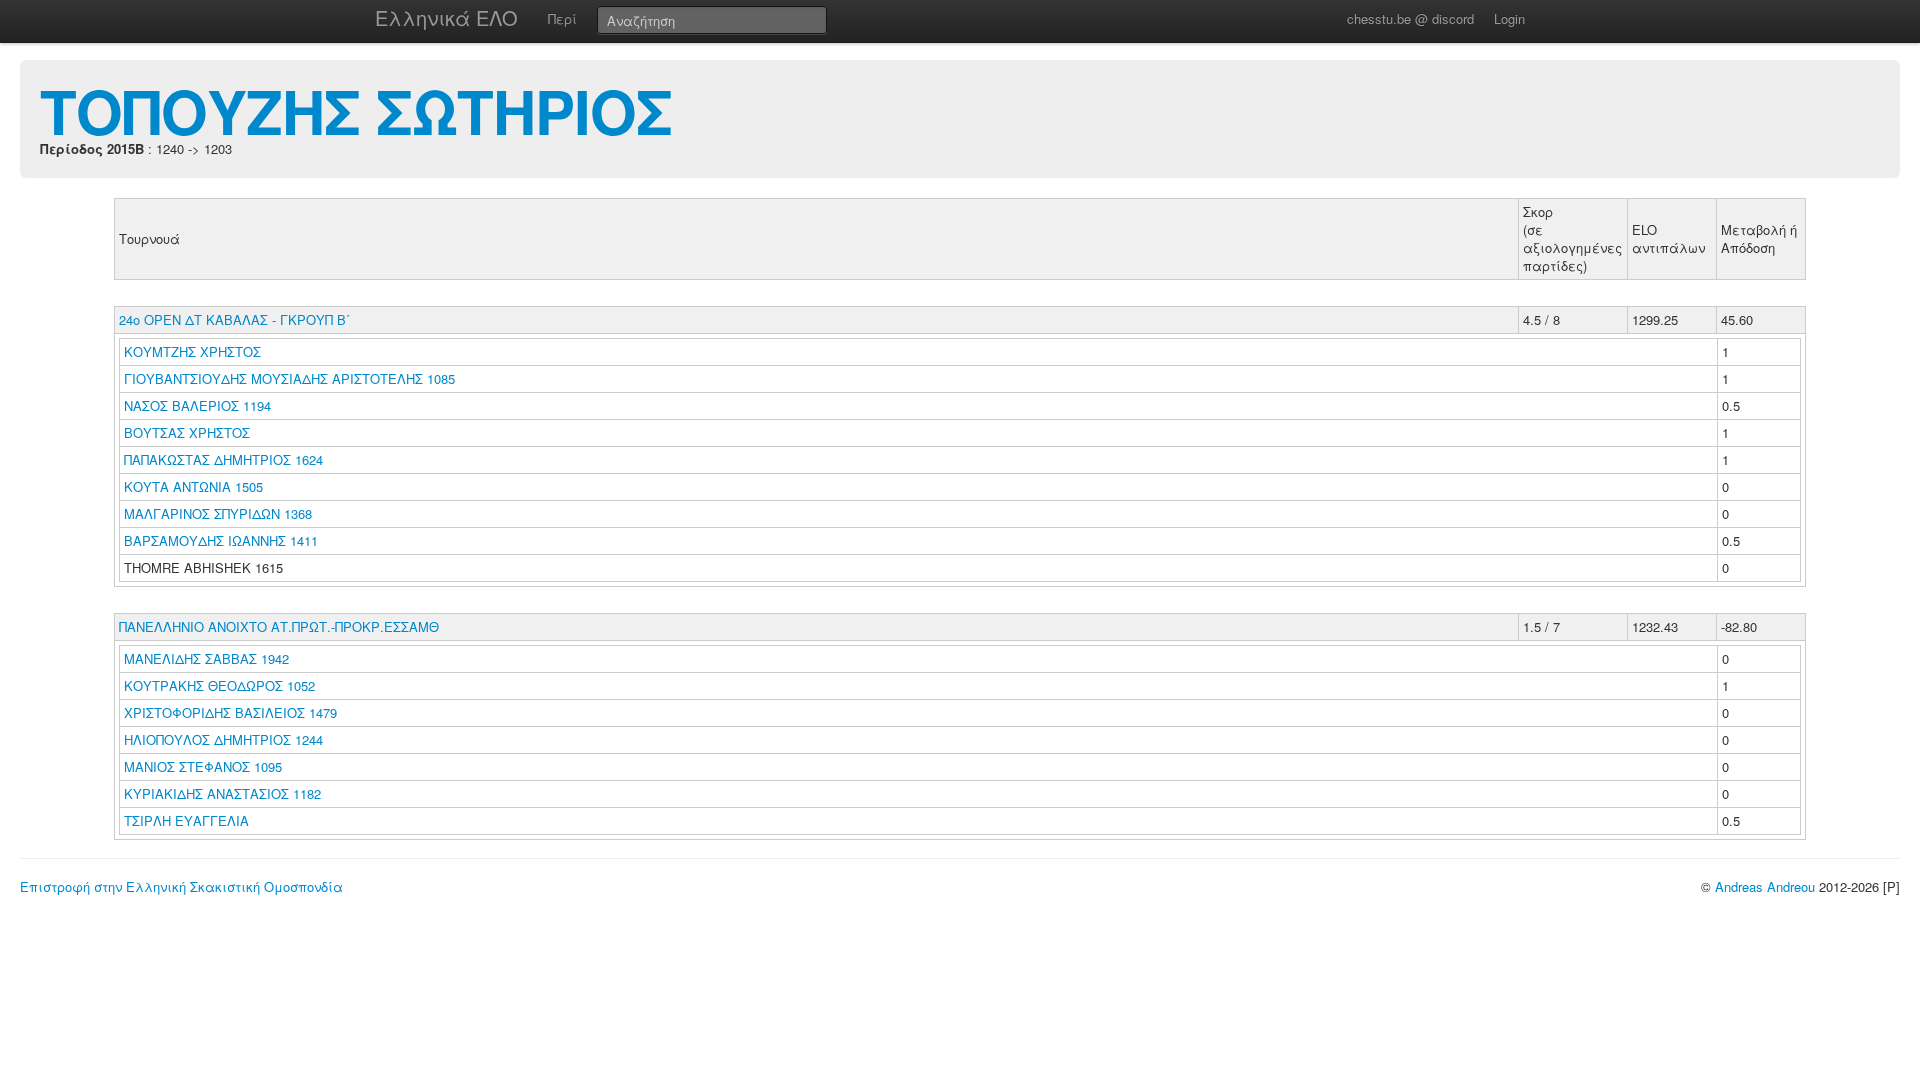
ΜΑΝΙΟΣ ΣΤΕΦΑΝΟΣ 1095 (203, 766)
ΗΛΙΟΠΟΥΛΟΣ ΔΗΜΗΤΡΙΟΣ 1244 (223, 739)
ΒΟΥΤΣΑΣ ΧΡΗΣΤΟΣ (189, 432)
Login (1509, 18)
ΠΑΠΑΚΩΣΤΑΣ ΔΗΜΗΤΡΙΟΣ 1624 (223, 459)
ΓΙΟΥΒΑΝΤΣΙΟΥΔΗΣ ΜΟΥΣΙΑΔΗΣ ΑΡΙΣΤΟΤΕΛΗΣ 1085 (289, 378)
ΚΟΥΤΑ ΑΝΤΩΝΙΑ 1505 (193, 486)
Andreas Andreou (1765, 886)
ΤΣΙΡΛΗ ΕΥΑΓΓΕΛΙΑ (188, 820)
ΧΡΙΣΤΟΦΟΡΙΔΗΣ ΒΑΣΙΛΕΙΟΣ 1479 (230, 712)
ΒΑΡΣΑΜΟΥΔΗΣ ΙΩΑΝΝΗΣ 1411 (221, 540)
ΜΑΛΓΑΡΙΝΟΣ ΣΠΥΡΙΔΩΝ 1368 (218, 513)
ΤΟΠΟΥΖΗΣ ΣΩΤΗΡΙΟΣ (356, 110)
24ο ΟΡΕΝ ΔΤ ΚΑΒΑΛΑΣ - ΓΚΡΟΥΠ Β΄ (234, 319)
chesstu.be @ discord (1410, 18)
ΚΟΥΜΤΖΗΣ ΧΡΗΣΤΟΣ (194, 351)
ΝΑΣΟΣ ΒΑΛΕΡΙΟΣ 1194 (197, 405)
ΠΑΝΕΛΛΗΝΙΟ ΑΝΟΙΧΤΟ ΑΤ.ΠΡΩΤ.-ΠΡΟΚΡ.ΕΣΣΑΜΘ (279, 626)
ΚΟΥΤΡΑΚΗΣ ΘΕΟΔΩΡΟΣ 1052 (219, 685)
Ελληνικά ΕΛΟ (446, 17)
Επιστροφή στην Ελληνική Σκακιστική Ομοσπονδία (181, 886)
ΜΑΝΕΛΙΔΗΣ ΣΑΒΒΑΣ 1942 (206, 658)
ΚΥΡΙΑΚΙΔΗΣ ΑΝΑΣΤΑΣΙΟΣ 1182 (222, 793)
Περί (562, 18)
